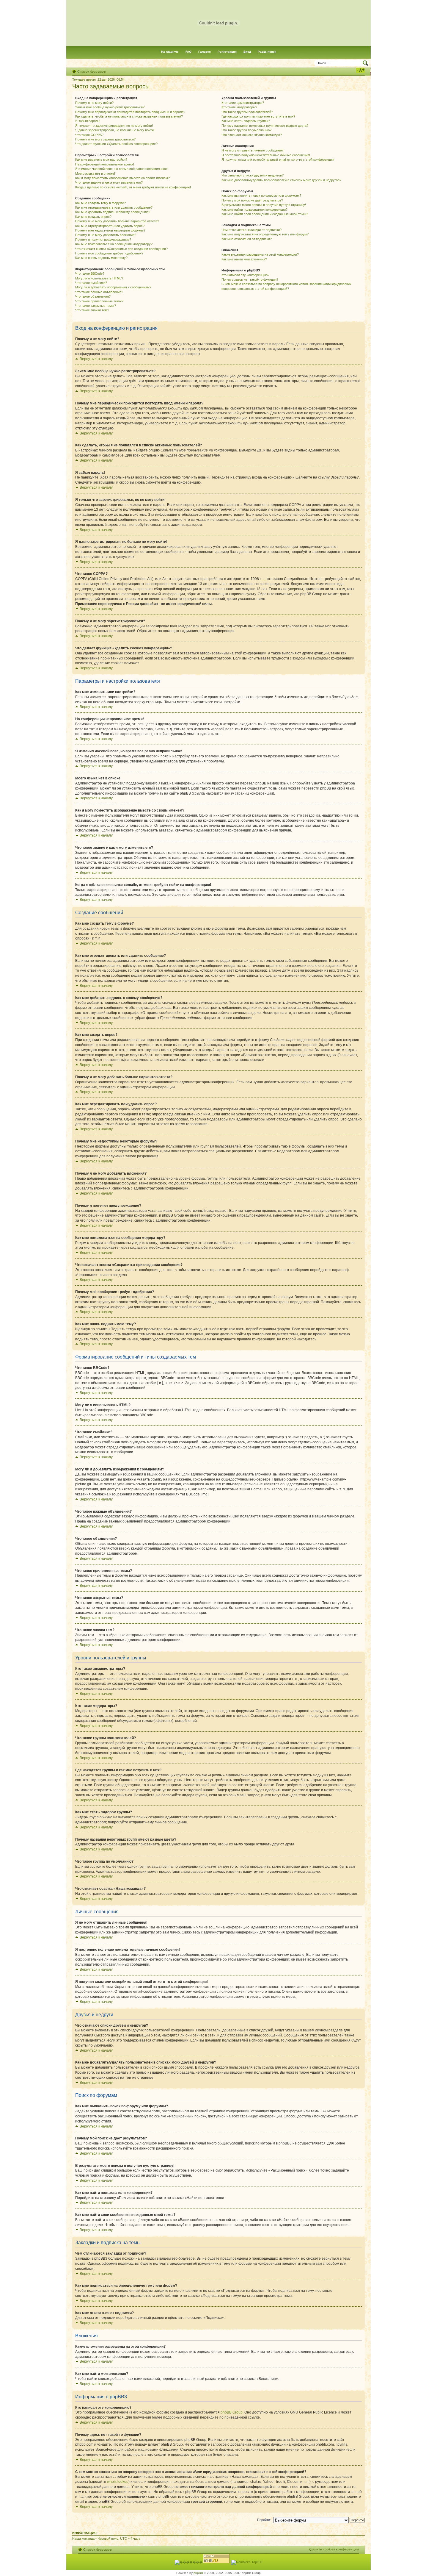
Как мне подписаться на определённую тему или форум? (265, 234)
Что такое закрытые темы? (96, 306)
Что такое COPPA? (89, 135)
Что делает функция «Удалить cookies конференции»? (116, 144)
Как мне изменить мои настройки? (101, 160)
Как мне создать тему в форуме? (100, 203)
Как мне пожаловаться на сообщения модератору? (114, 244)
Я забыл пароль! (88, 121)
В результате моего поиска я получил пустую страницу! (264, 205)
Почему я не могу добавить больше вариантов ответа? (117, 221)
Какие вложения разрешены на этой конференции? (260, 254)
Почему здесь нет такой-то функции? (250, 279)
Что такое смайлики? (91, 283)
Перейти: (264, 2520)
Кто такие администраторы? (243, 103)
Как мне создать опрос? (93, 217)
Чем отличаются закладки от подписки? (251, 230)
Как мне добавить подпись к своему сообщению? (113, 212)
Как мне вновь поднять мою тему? (101, 258)
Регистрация (227, 52)
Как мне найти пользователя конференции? (254, 210)
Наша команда (83, 2539)
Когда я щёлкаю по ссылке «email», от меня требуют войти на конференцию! (133, 187)
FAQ (188, 52)
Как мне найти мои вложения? (244, 259)
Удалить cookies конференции (334, 2549)
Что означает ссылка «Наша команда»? (252, 135)
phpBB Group (232, 2412)
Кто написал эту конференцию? (245, 275)
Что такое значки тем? (92, 310)
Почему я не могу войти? (94, 103)
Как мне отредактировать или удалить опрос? (110, 226)
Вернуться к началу (96, 359)
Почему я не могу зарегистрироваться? (105, 139)
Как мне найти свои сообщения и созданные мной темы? (265, 214)
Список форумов (92, 71)
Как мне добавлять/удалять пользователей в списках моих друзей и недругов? (281, 180)
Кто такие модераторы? (239, 107)
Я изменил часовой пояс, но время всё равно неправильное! (121, 169)
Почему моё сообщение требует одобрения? (109, 253)
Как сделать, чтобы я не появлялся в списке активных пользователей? (129, 116)
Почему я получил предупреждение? (103, 240)
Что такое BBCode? (90, 273)
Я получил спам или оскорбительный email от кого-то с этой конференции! (278, 160)
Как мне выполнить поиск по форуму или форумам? (261, 196)
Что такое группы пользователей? (247, 112)
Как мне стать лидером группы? (246, 121)
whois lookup (118, 2482)
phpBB (198, 2573)
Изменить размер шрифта (360, 70)
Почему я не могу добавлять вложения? (106, 235)
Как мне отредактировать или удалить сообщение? (114, 207)
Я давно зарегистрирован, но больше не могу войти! (115, 130)
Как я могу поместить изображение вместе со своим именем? (122, 178)
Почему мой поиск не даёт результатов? (252, 200)
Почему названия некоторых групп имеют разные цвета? (265, 126)
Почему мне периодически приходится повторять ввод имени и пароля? (130, 112)
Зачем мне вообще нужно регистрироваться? (110, 107)
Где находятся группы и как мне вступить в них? (258, 116)
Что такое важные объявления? (99, 292)
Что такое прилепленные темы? (99, 301)
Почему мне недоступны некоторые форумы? (110, 230)
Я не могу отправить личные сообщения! (253, 150)
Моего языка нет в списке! (95, 173)
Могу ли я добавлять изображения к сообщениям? (113, 287)
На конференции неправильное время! (105, 164)
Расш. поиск (267, 52)
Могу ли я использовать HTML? (99, 278)
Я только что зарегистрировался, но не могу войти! (114, 126)
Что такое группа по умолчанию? (246, 130)
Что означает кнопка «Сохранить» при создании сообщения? (121, 249)
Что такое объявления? (93, 296)
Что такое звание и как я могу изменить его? (109, 182)
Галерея (205, 52)
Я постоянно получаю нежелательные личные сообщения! (266, 155)
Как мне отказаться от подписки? (247, 239)
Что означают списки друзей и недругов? (253, 175)
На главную (170, 52)
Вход (247, 52)
